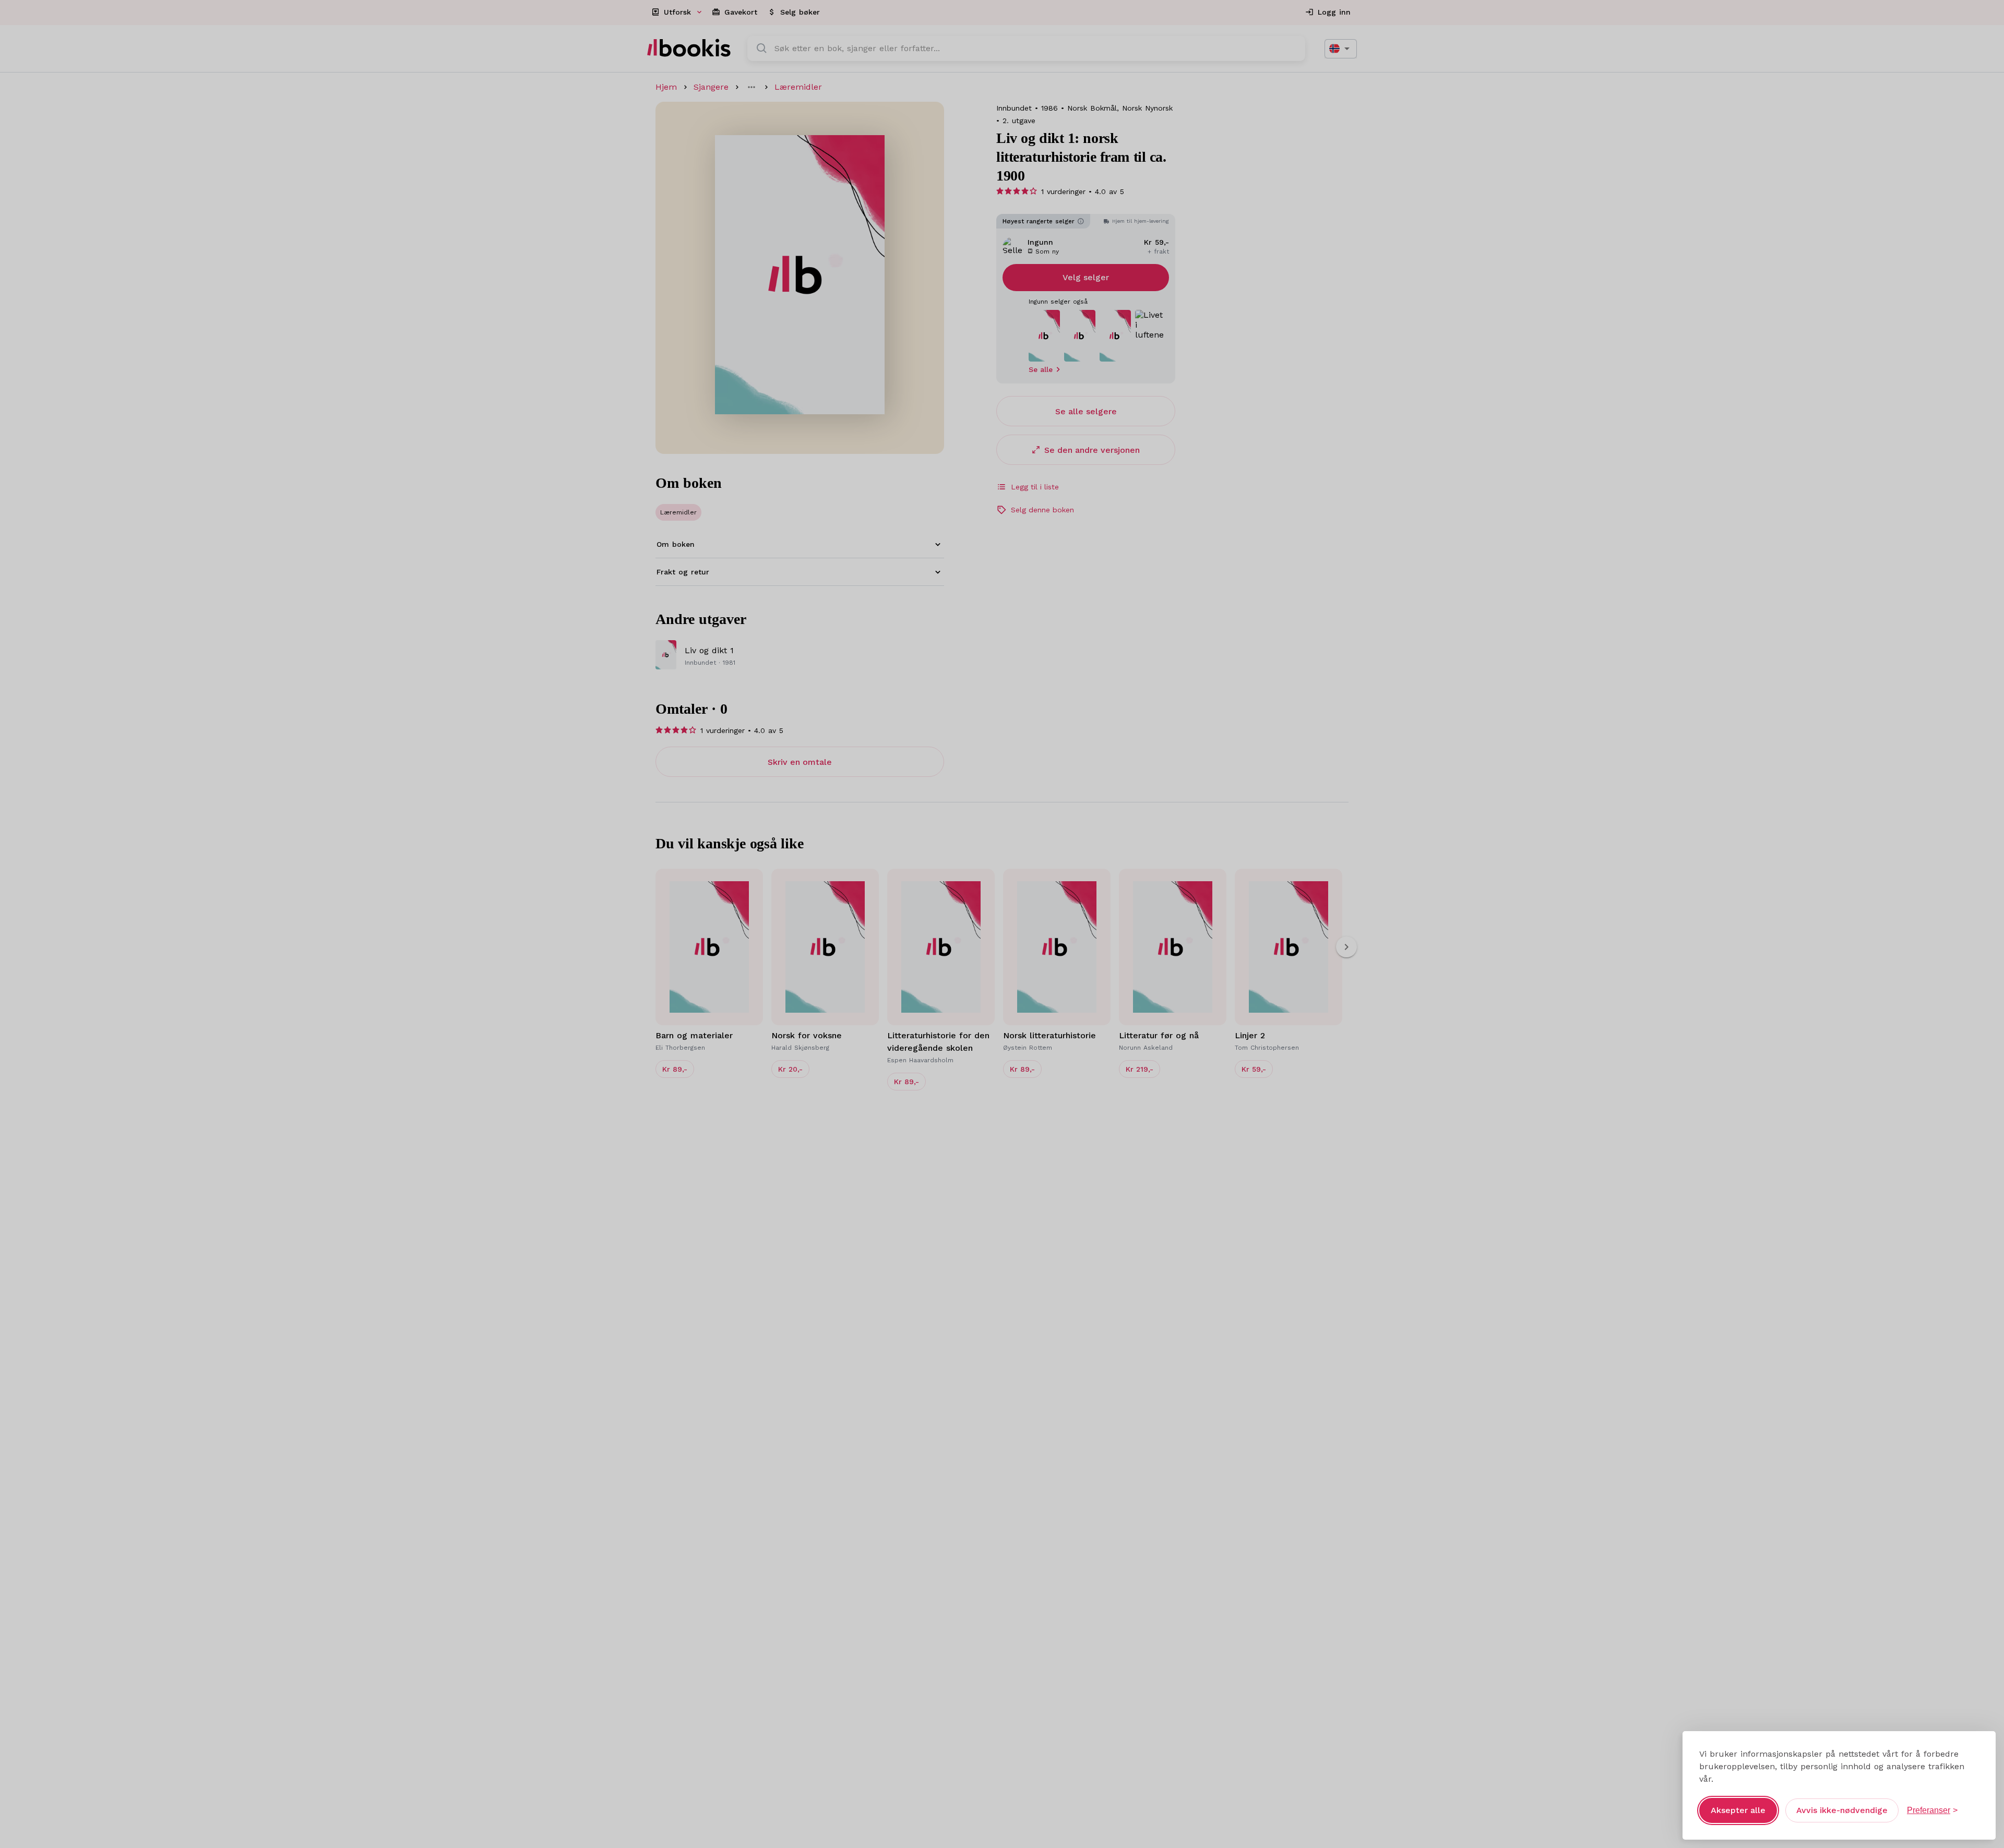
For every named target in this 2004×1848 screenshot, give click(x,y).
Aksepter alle (1738, 1810)
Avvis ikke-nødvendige (1842, 1810)
